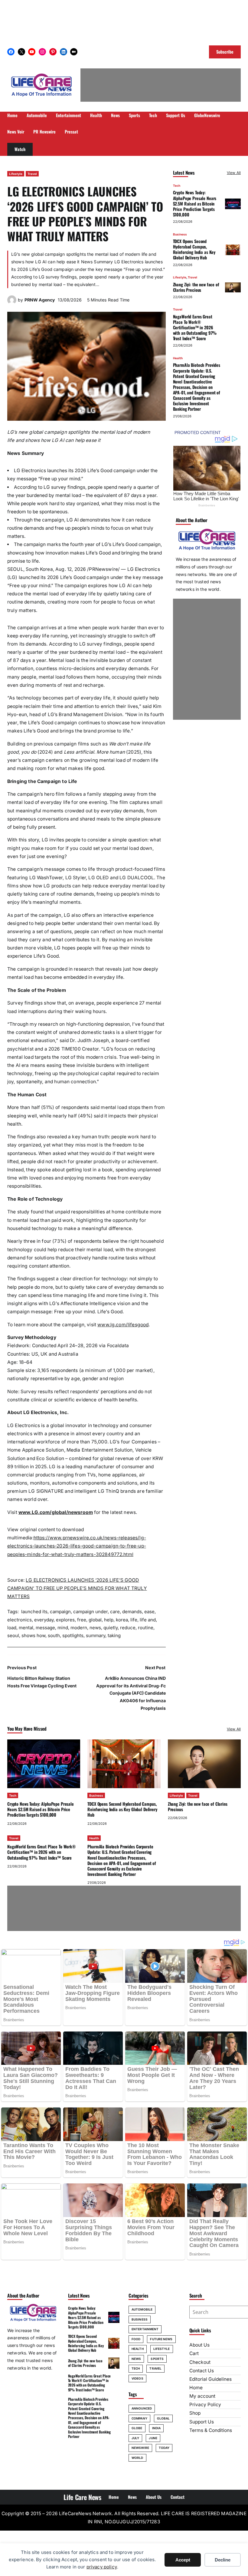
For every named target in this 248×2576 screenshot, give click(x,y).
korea (122, 1620)
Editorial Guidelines (210, 2379)
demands (132, 1612)
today (164, 2448)
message (45, 1628)
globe (137, 2428)
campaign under (90, 1612)
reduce (128, 1628)
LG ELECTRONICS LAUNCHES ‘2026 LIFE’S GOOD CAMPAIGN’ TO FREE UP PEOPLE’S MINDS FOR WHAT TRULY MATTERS (77, 1588)
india (157, 2428)
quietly (111, 1628)
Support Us (202, 2422)
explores (65, 1620)
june (153, 2438)
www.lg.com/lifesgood (123, 1325)
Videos (137, 2378)
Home (196, 2388)
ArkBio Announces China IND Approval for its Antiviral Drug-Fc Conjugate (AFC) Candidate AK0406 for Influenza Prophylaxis (131, 1693)
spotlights (73, 1635)
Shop (195, 2413)
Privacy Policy (205, 2405)
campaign (60, 1612)
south (54, 1635)
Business (180, 234)
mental (26, 1628)
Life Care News (82, 2497)
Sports (157, 2359)
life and (148, 1620)
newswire (140, 2448)
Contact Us (202, 2371)
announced (142, 2408)
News (136, 2359)
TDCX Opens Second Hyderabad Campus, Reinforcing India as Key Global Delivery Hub (194, 249)
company (139, 2418)
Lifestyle (16, 174)
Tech (177, 186)
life (134, 1620)
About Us (199, 2345)
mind (63, 1628)
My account (202, 2396)
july (135, 2438)
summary (96, 1635)
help (109, 1620)
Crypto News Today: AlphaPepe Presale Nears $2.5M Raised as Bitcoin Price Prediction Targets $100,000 (195, 203)
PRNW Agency (40, 300)
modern (79, 1628)
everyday (44, 1620)
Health (178, 358)
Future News (161, 2339)
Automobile (142, 2309)
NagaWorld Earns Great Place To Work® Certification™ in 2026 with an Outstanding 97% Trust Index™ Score (195, 327)
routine (146, 1628)
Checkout (200, 2362)
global (95, 1620)
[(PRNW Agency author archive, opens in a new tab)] (12, 303)
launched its (34, 1612)
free (82, 1620)
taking (114, 1635)
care (115, 1612)
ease (149, 1612)
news (95, 1628)
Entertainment (145, 2329)
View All (234, 173)
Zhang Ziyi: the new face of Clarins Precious (196, 287)
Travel (32, 174)
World (137, 2458)
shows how (33, 1635)
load (12, 1628)
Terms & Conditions (211, 2430)
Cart (194, 2353)
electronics (20, 1620)
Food (136, 2339)
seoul (13, 1635)
